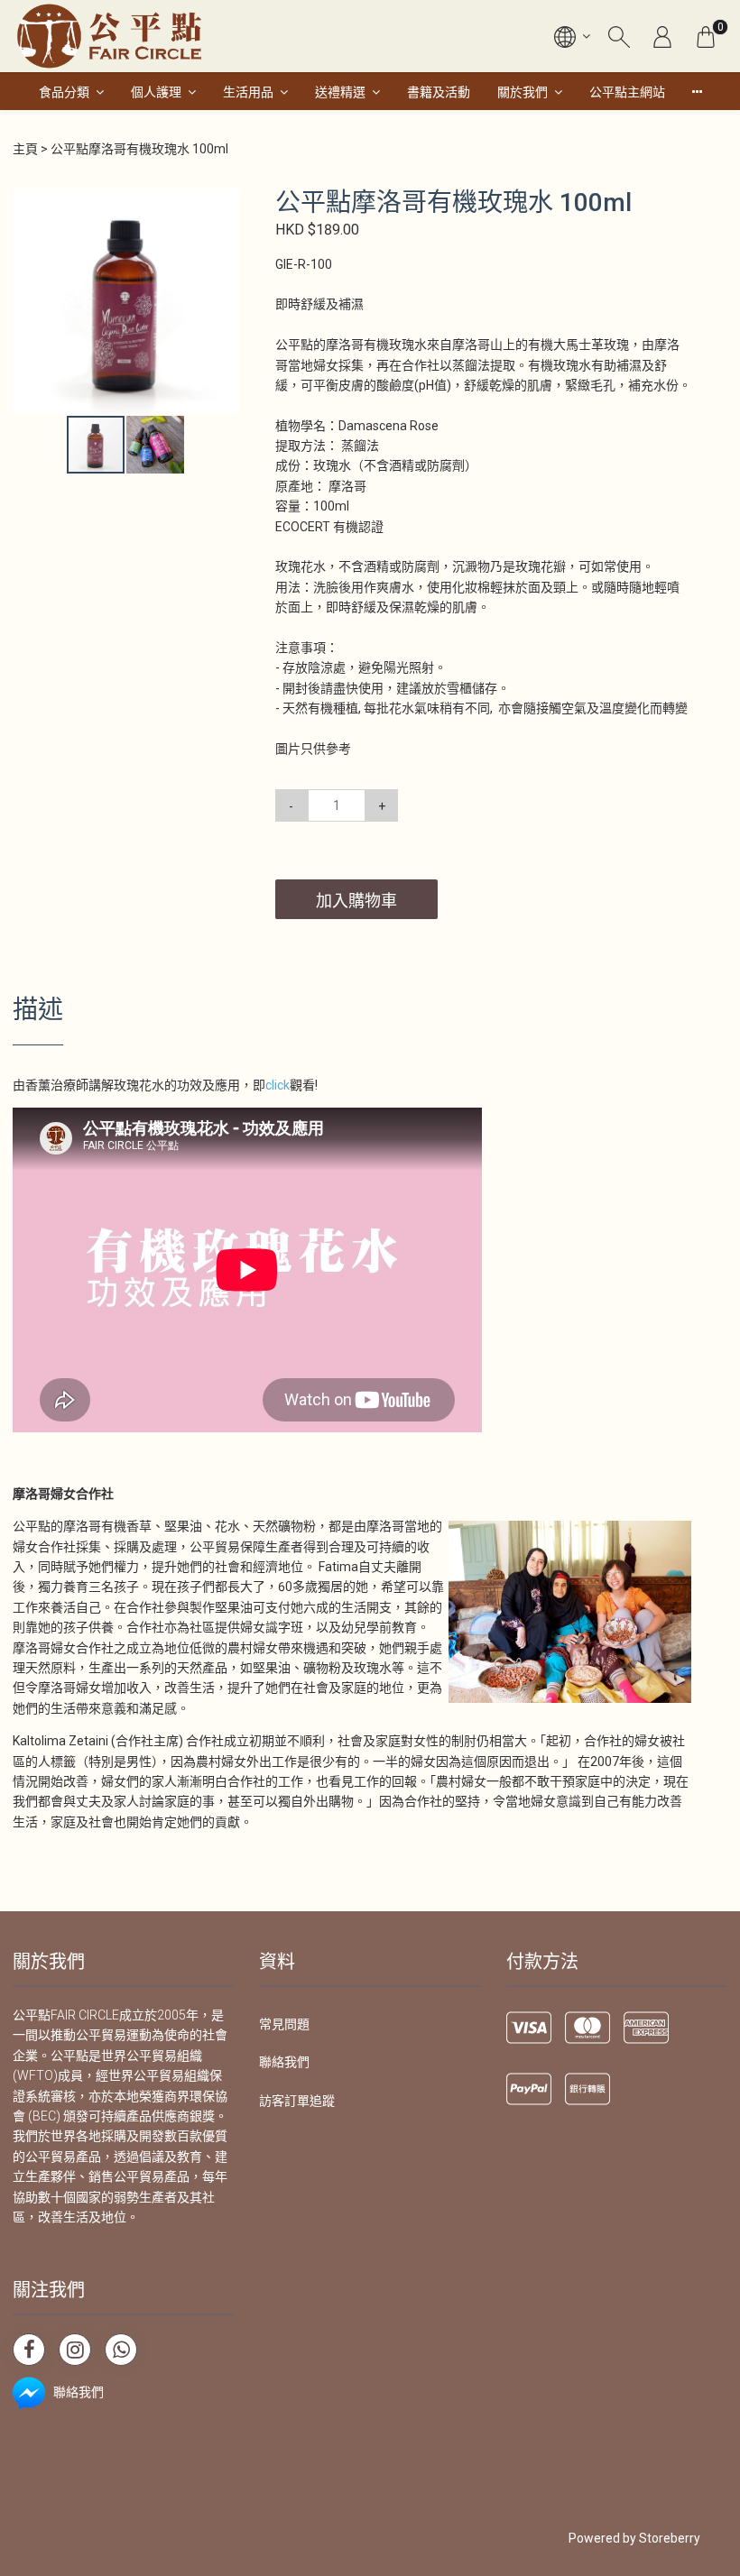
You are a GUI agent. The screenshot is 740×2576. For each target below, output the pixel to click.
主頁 (25, 149)
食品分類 (64, 92)
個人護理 (156, 92)
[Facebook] (29, 2350)
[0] (706, 36)
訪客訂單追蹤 (297, 2101)
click (277, 1085)
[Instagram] (75, 2350)
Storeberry (670, 2538)
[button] (223, 204)
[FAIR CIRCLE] (109, 36)
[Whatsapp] (121, 2350)
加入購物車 (356, 901)
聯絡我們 (284, 2062)
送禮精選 (340, 92)
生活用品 (248, 92)
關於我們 (523, 92)
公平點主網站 (627, 92)
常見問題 (284, 2024)
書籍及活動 (439, 92)
